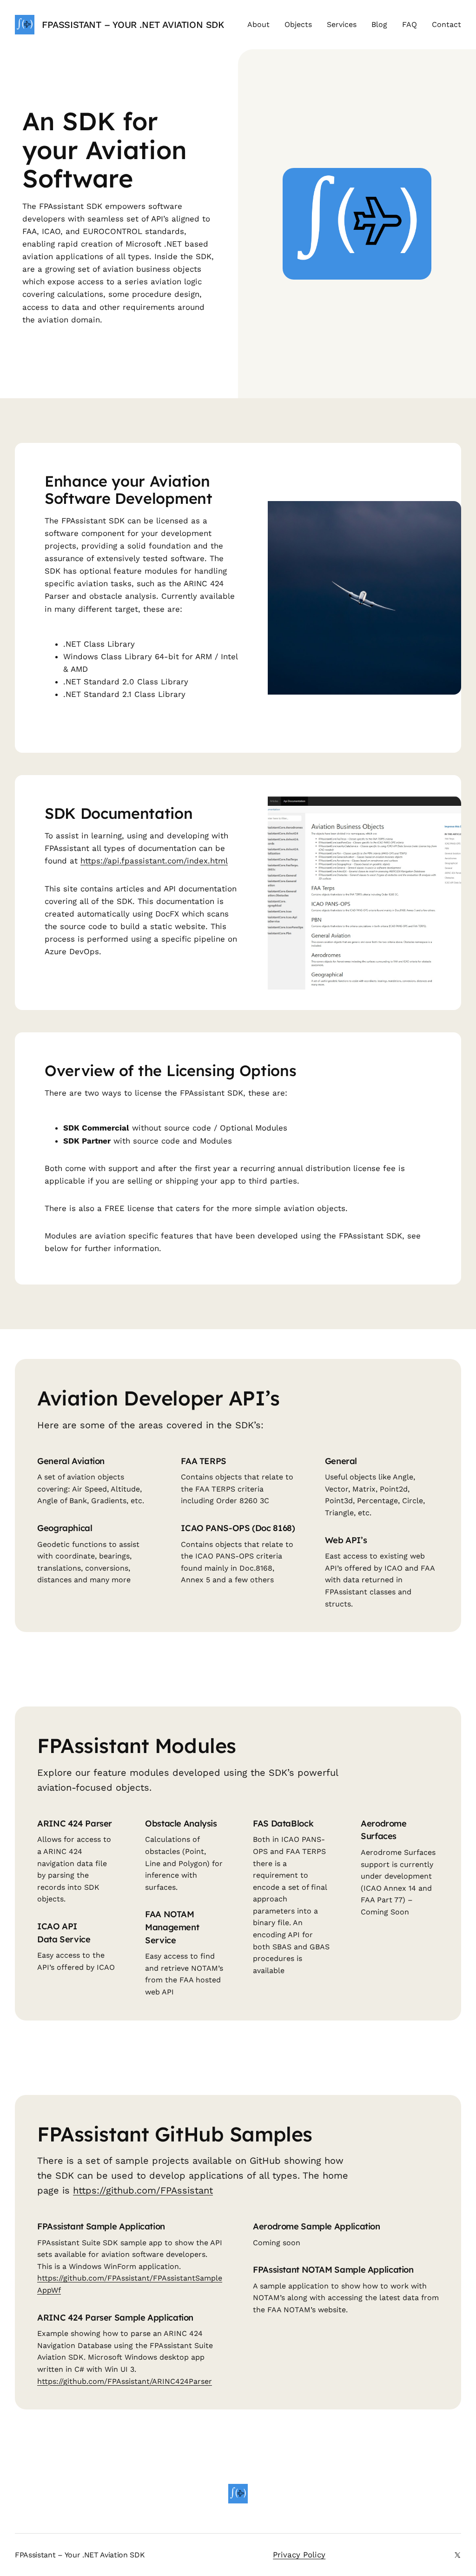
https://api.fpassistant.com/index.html (154, 861)
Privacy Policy (299, 2555)
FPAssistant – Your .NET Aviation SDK (133, 25)
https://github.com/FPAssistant (143, 2190)
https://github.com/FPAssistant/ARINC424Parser (125, 2381)
